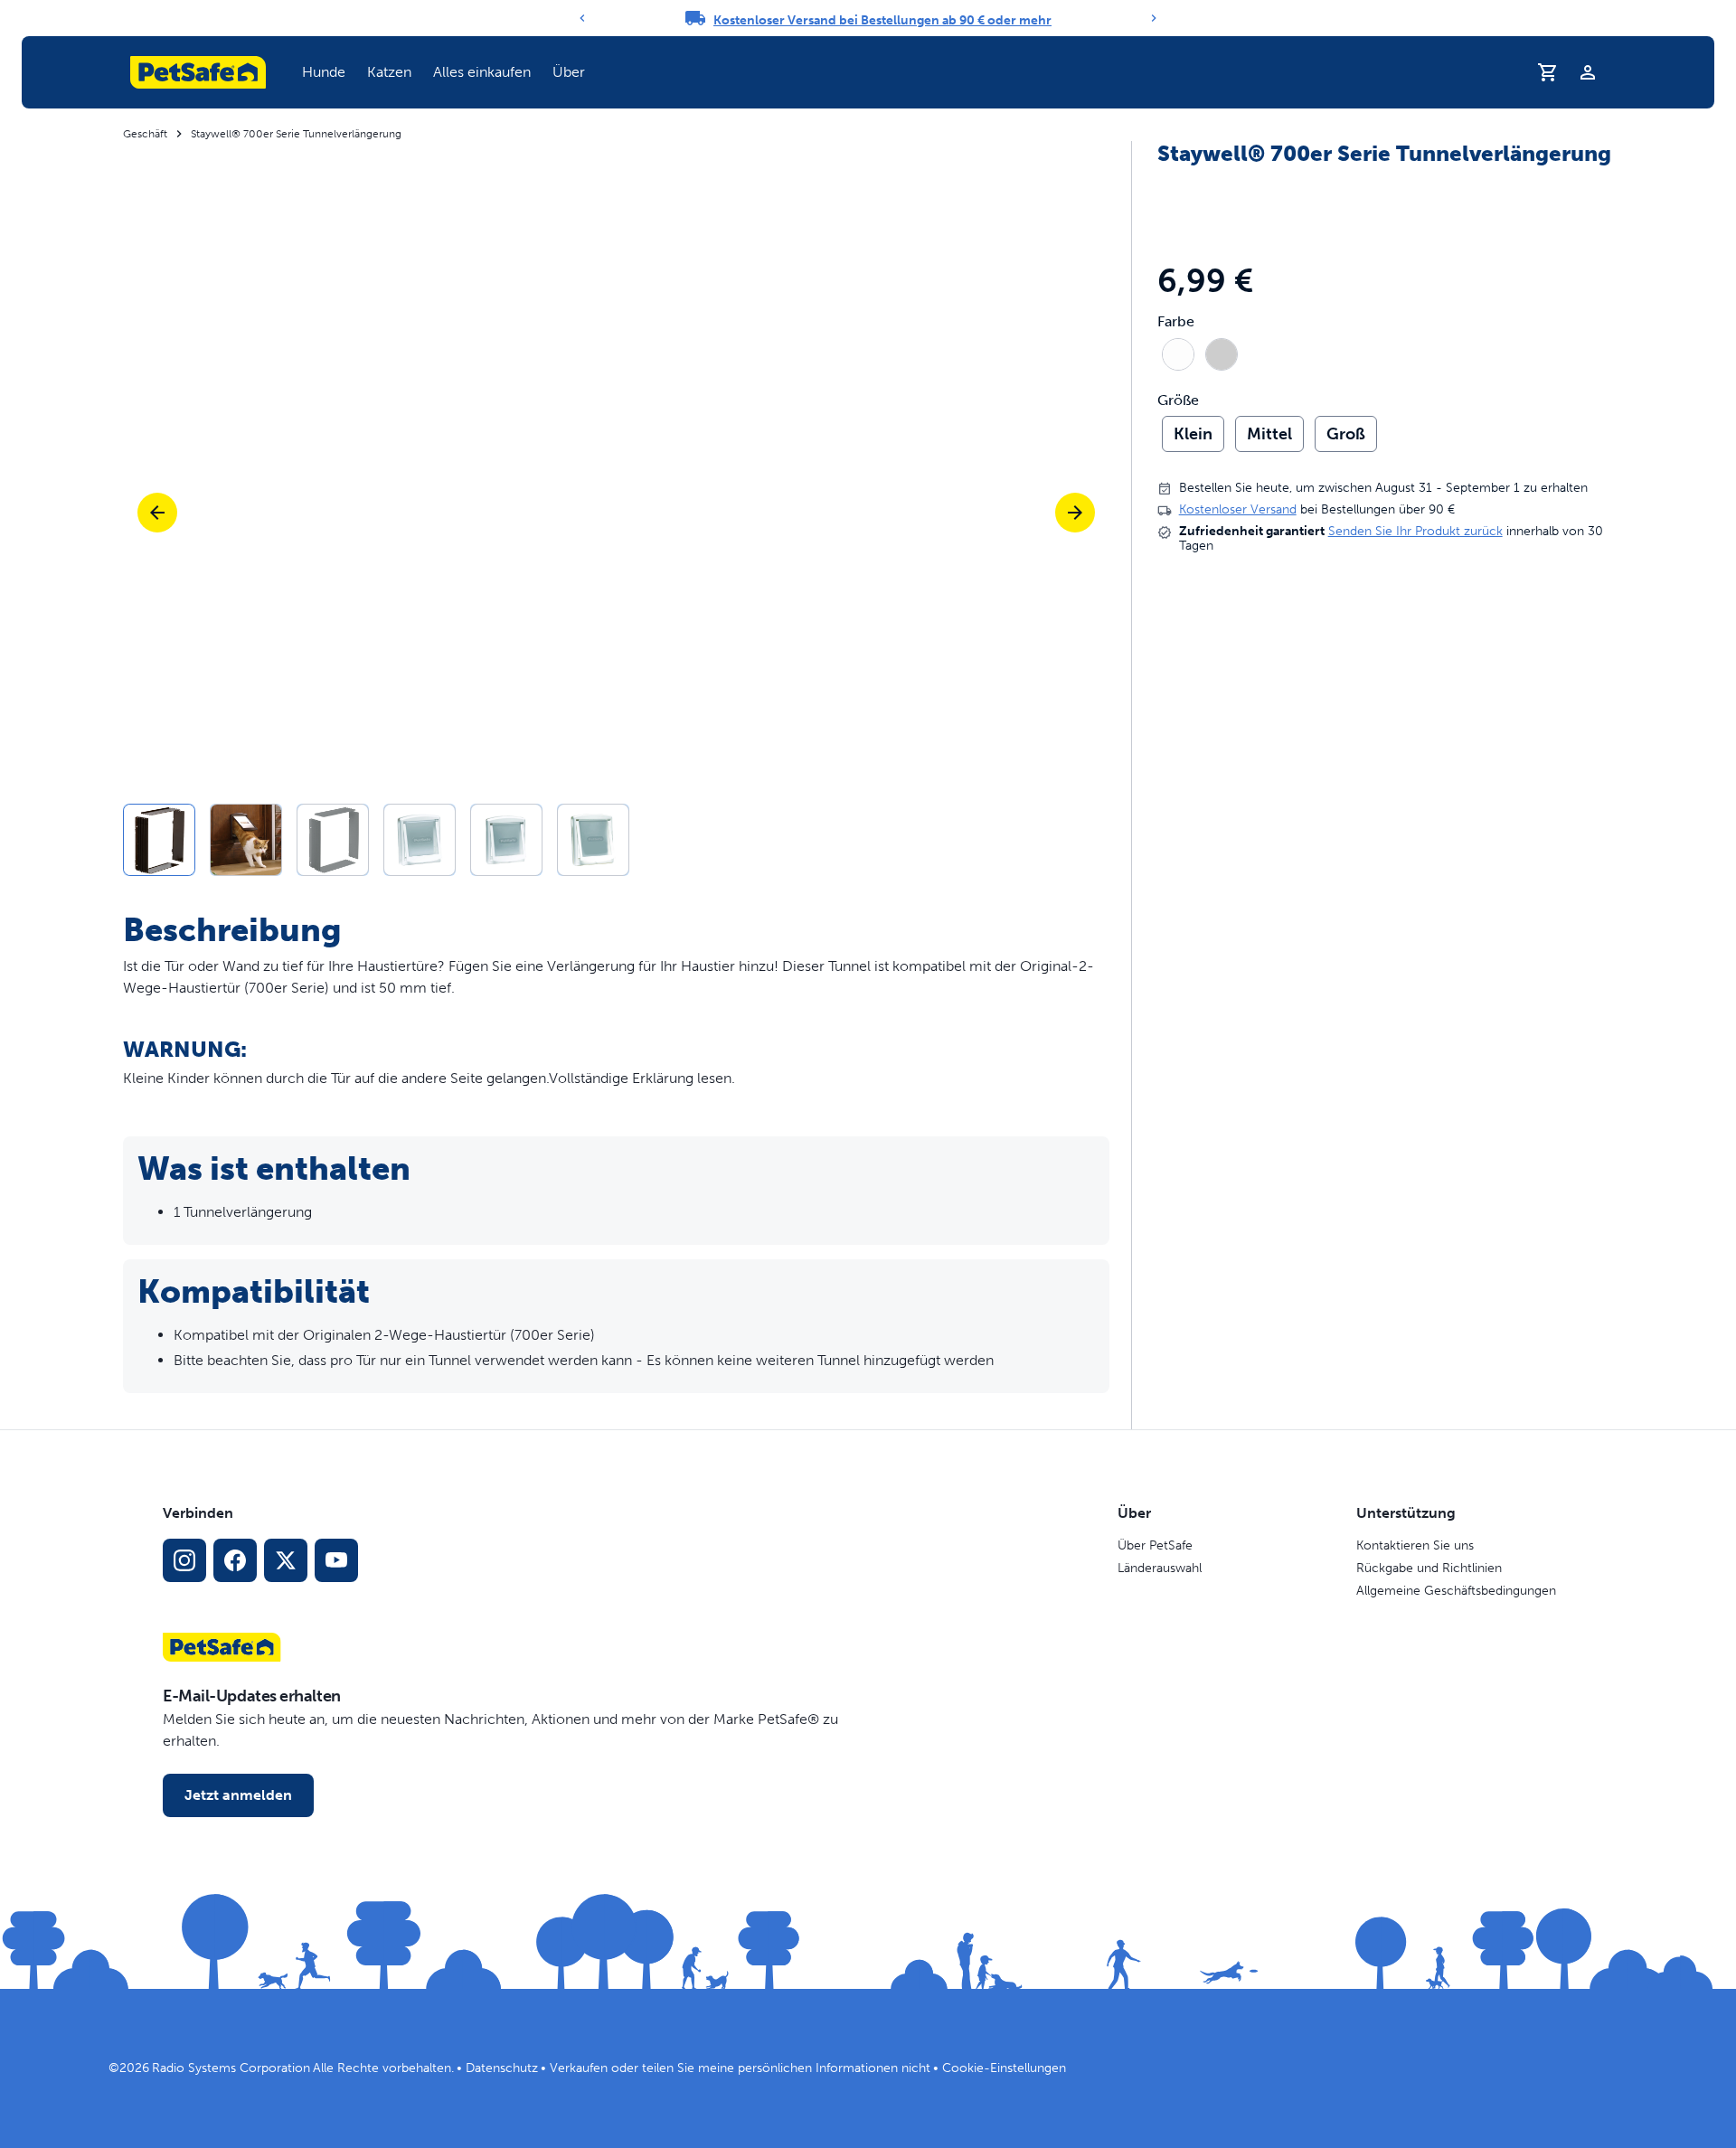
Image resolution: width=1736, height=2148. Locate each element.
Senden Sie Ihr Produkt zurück (1415, 532)
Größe (1178, 400)
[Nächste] (1075, 513)
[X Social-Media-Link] (286, 1560)
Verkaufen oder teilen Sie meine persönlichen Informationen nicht (740, 2068)
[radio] (1178, 354)
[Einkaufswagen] (1548, 72)
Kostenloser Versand (1238, 510)
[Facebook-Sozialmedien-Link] (235, 1560)
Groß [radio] (1346, 434)
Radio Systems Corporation (231, 2068)
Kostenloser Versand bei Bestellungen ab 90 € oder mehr (882, 20)
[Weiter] (1154, 18)
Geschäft (145, 134)
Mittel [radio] (1269, 434)
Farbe (1176, 323)
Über (569, 72)
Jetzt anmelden (238, 1795)
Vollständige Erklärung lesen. (642, 1078)
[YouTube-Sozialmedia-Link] (336, 1560)
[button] (324, 72)
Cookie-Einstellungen (1004, 2068)
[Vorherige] (157, 513)
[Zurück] (582, 18)
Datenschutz (502, 2068)
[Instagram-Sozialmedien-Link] (184, 1560)
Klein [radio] (1193, 434)
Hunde (324, 72)
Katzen (389, 72)
